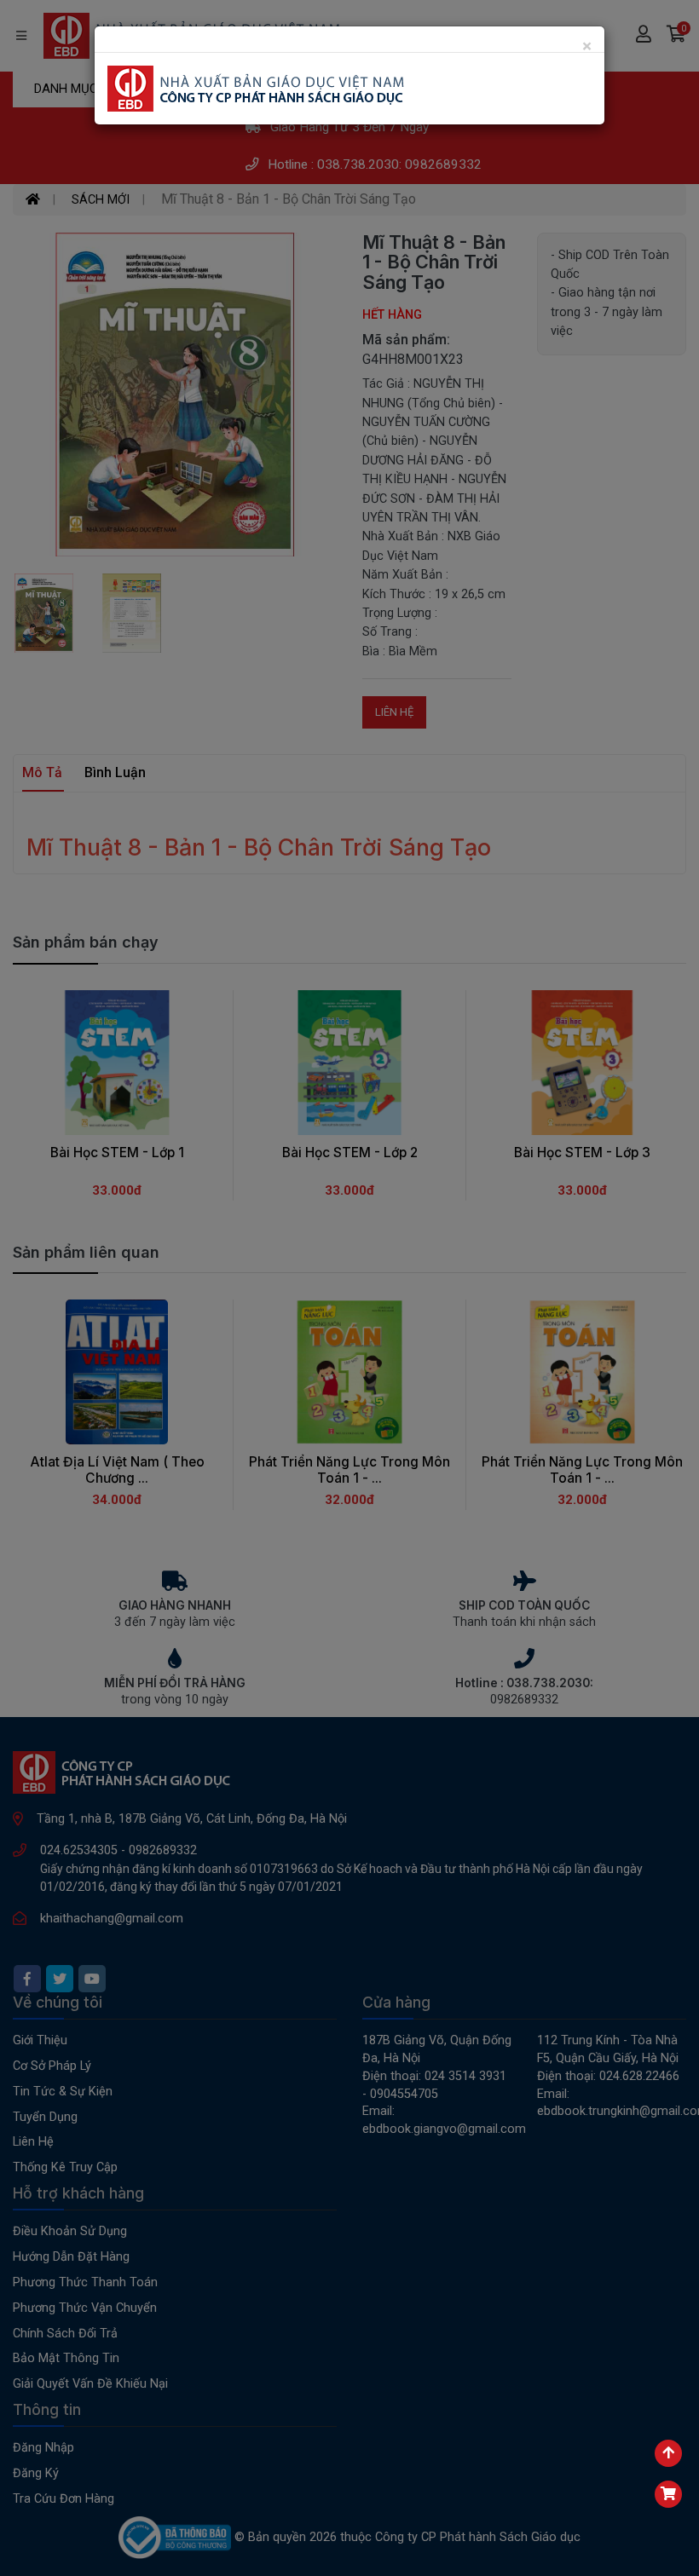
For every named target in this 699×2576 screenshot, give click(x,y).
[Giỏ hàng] (668, 2494)
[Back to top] (668, 2453)
